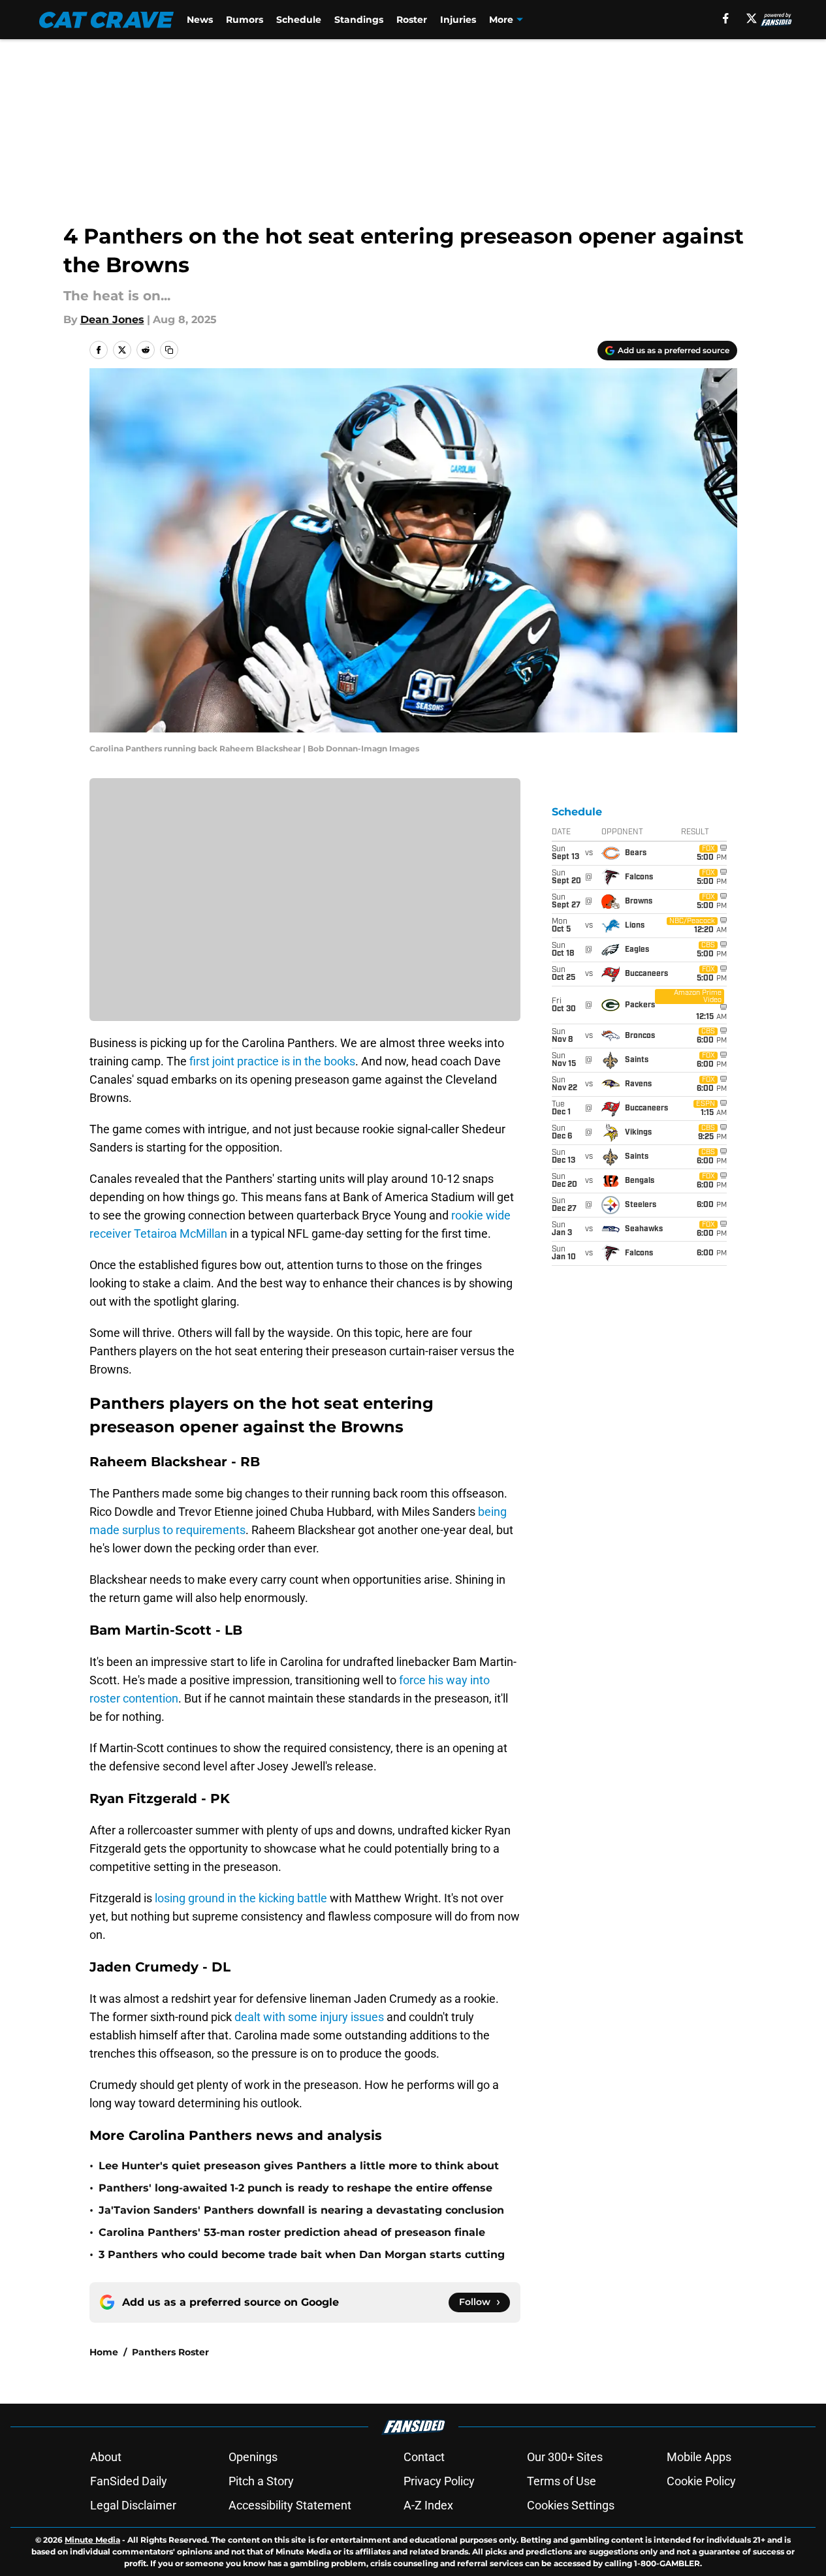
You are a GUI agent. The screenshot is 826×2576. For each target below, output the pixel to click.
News (200, 20)
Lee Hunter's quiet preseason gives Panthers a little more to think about (299, 2166)
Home (104, 2352)
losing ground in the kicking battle (241, 1898)
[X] (752, 18)
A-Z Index (428, 2505)
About (106, 2457)
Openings (253, 2457)
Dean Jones (112, 320)
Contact (424, 2457)
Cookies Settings (571, 2505)
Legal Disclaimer (133, 2505)
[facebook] (726, 18)
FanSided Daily (129, 2481)
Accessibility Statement (290, 2505)
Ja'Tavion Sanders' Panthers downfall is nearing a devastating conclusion (301, 2210)
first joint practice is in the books (272, 1061)
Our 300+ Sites (565, 2457)
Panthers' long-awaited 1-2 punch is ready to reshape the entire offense (295, 2188)
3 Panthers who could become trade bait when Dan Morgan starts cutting (302, 2254)
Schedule (299, 20)
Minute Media (92, 2540)
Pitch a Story (261, 2481)
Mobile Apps (699, 2457)
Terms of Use (562, 2481)
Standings (359, 20)
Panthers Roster (170, 2352)
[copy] (169, 350)
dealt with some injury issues (309, 2017)
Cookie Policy (701, 2481)
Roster (412, 20)
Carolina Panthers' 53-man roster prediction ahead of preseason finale (292, 2232)
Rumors (245, 20)
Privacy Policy (439, 2481)
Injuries (458, 20)
